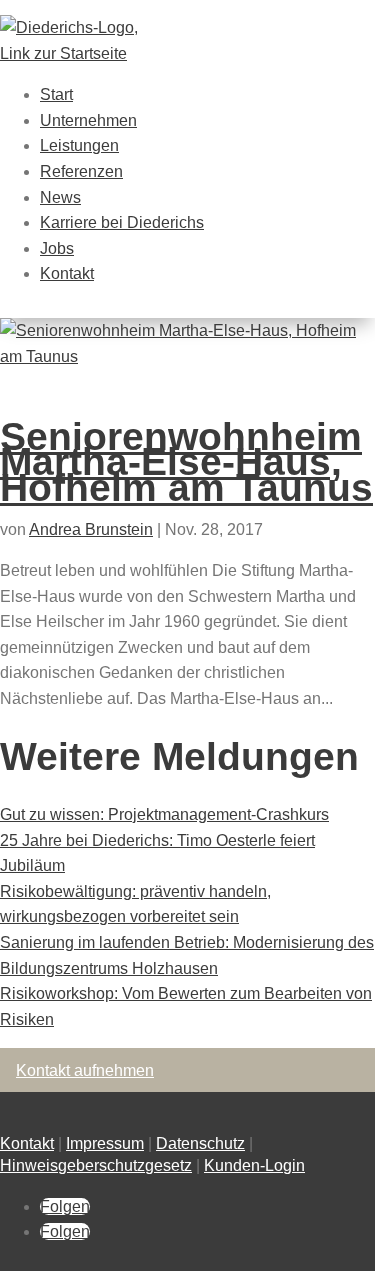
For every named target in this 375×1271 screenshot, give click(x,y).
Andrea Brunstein (91, 529)
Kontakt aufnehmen (85, 1070)
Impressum (105, 1143)
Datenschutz (200, 1143)
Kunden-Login (254, 1165)
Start (56, 94)
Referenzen (81, 171)
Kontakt (67, 273)
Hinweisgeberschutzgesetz (96, 1165)
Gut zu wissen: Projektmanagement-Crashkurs (164, 814)
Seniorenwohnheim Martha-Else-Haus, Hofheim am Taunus (186, 462)
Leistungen (79, 145)
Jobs (57, 248)
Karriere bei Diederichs (122, 222)
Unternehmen (88, 120)
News (60, 197)
